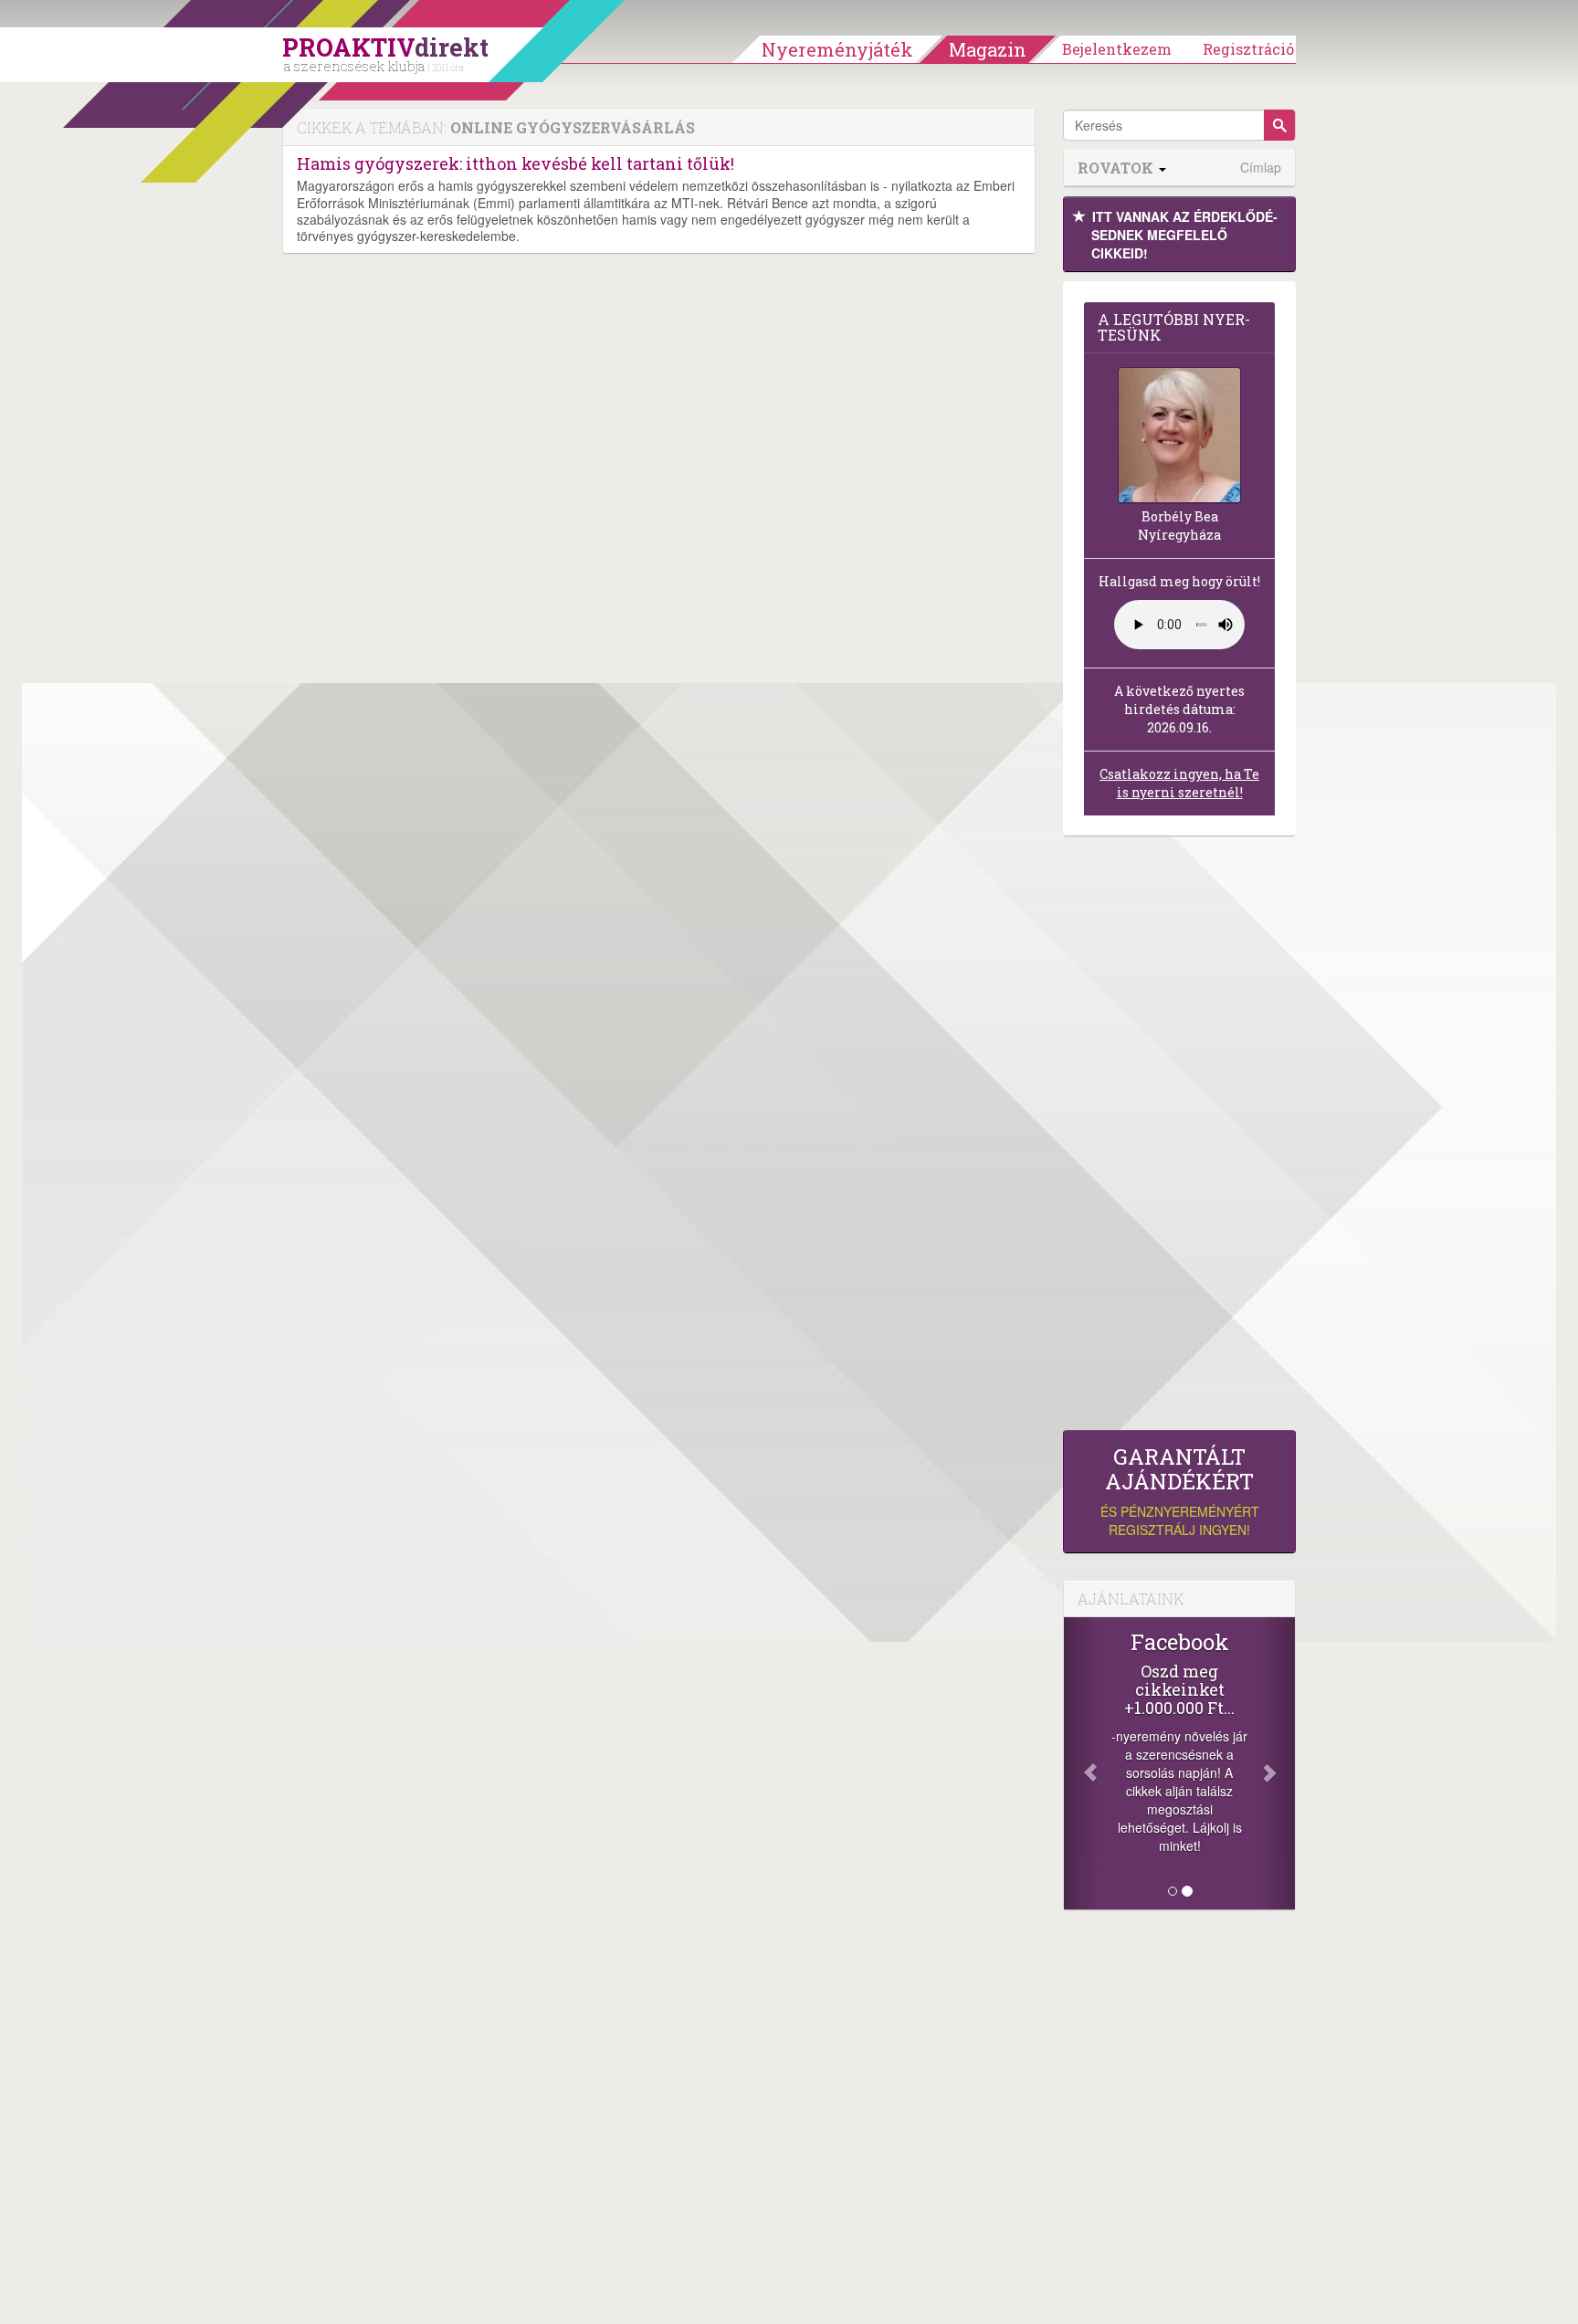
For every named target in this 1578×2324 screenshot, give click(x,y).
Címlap (1261, 168)
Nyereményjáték (837, 49)
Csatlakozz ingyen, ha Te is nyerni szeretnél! (1179, 783)
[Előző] (1081, 1763)
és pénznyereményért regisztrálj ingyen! (1180, 1492)
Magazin (988, 49)
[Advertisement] (1179, 1138)
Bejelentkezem (1117, 49)
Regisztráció (1248, 49)
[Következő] (1278, 1763)
